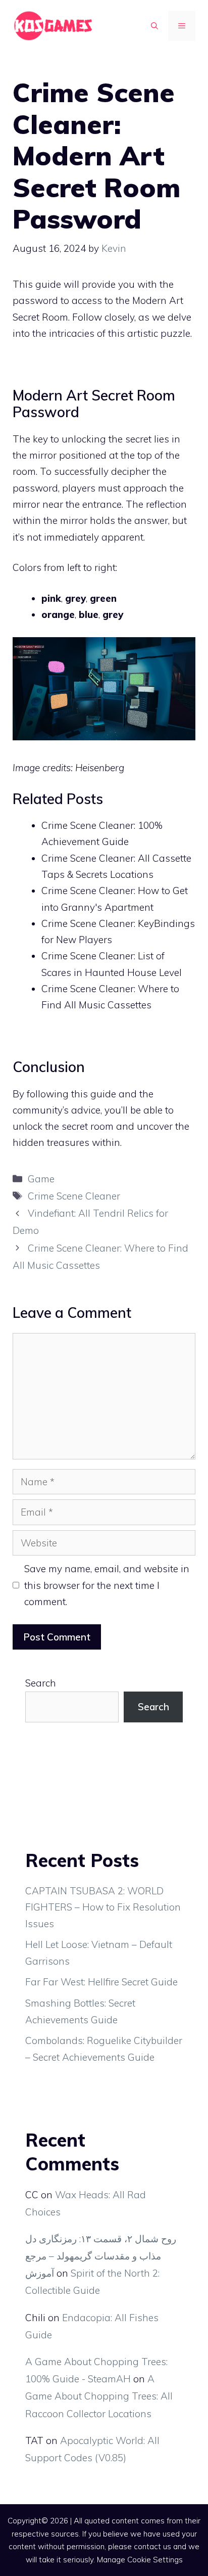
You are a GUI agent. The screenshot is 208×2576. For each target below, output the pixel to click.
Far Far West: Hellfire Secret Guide (101, 1982)
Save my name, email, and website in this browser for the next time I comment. (107, 1585)
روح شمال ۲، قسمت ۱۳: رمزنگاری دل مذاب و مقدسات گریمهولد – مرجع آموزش (101, 2256)
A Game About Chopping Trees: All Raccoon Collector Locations (99, 2396)
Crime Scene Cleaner (74, 1196)
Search (41, 1683)
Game (41, 1179)
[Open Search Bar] (154, 26)
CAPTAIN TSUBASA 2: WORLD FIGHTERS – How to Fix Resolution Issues (103, 1907)
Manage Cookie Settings (140, 2560)
